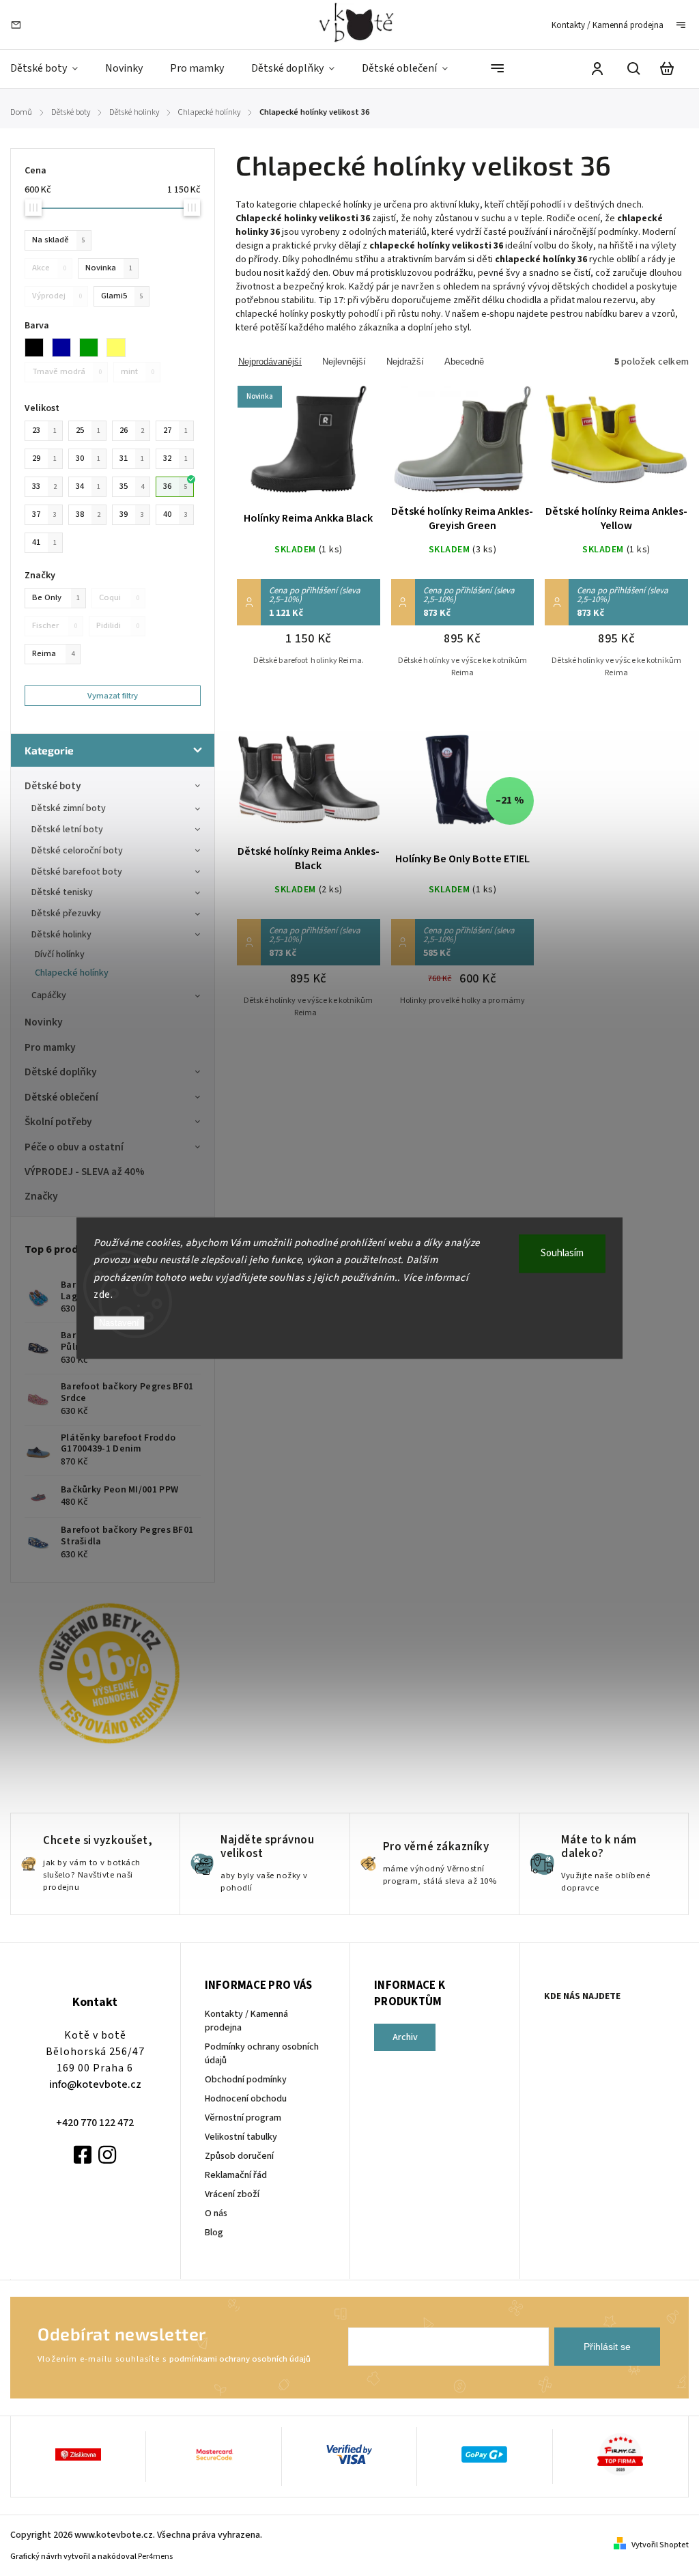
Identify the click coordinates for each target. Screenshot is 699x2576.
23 (44, 430)
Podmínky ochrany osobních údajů (262, 2054)
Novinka (109, 268)
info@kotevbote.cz (95, 2084)
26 (132, 430)
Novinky (44, 1022)
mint (138, 371)
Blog (214, 2233)
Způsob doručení (239, 2156)
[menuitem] (51, 69)
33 (44, 486)
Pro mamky (50, 1047)
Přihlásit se (607, 2347)
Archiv (405, 2037)
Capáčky (49, 995)
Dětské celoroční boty (77, 851)
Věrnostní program (243, 2118)
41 (44, 542)
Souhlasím (562, 1253)
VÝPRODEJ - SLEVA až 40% (85, 1172)
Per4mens (155, 2557)
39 (132, 514)
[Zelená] (93, 348)
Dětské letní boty (67, 830)
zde (102, 1295)
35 (132, 486)
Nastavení (119, 1323)
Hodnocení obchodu (246, 2099)
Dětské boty (53, 786)
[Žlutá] (120, 348)
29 (44, 458)
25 (88, 430)
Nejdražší (405, 362)
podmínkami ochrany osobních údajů (240, 2359)
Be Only (56, 597)
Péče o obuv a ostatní (74, 1147)
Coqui (119, 597)
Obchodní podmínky (246, 2080)
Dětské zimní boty (69, 808)
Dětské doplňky (61, 1072)
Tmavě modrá (67, 371)
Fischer (55, 625)
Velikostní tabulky (241, 2137)
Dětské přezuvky (66, 914)
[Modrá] (66, 348)
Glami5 (122, 296)
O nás (216, 2213)
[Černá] (38, 348)
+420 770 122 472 (95, 2123)
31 (132, 458)
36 (175, 486)
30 (88, 458)
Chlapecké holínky (72, 973)
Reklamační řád (236, 2175)
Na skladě (59, 240)
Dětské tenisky (62, 892)
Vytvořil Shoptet (660, 2545)
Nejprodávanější (270, 362)
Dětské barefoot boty (77, 872)
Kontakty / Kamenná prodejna (608, 25)
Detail (309, 448)
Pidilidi (118, 625)
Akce (49, 268)
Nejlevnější (344, 362)
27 (175, 430)
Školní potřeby (58, 1122)
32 (175, 458)
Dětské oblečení (61, 1097)
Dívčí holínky (60, 954)
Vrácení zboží (232, 2194)
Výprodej (57, 296)
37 (44, 514)
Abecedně (464, 362)
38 (88, 514)
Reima (53, 653)
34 (88, 486)
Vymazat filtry (113, 696)
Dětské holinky (61, 935)
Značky (41, 1196)
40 (175, 514)
